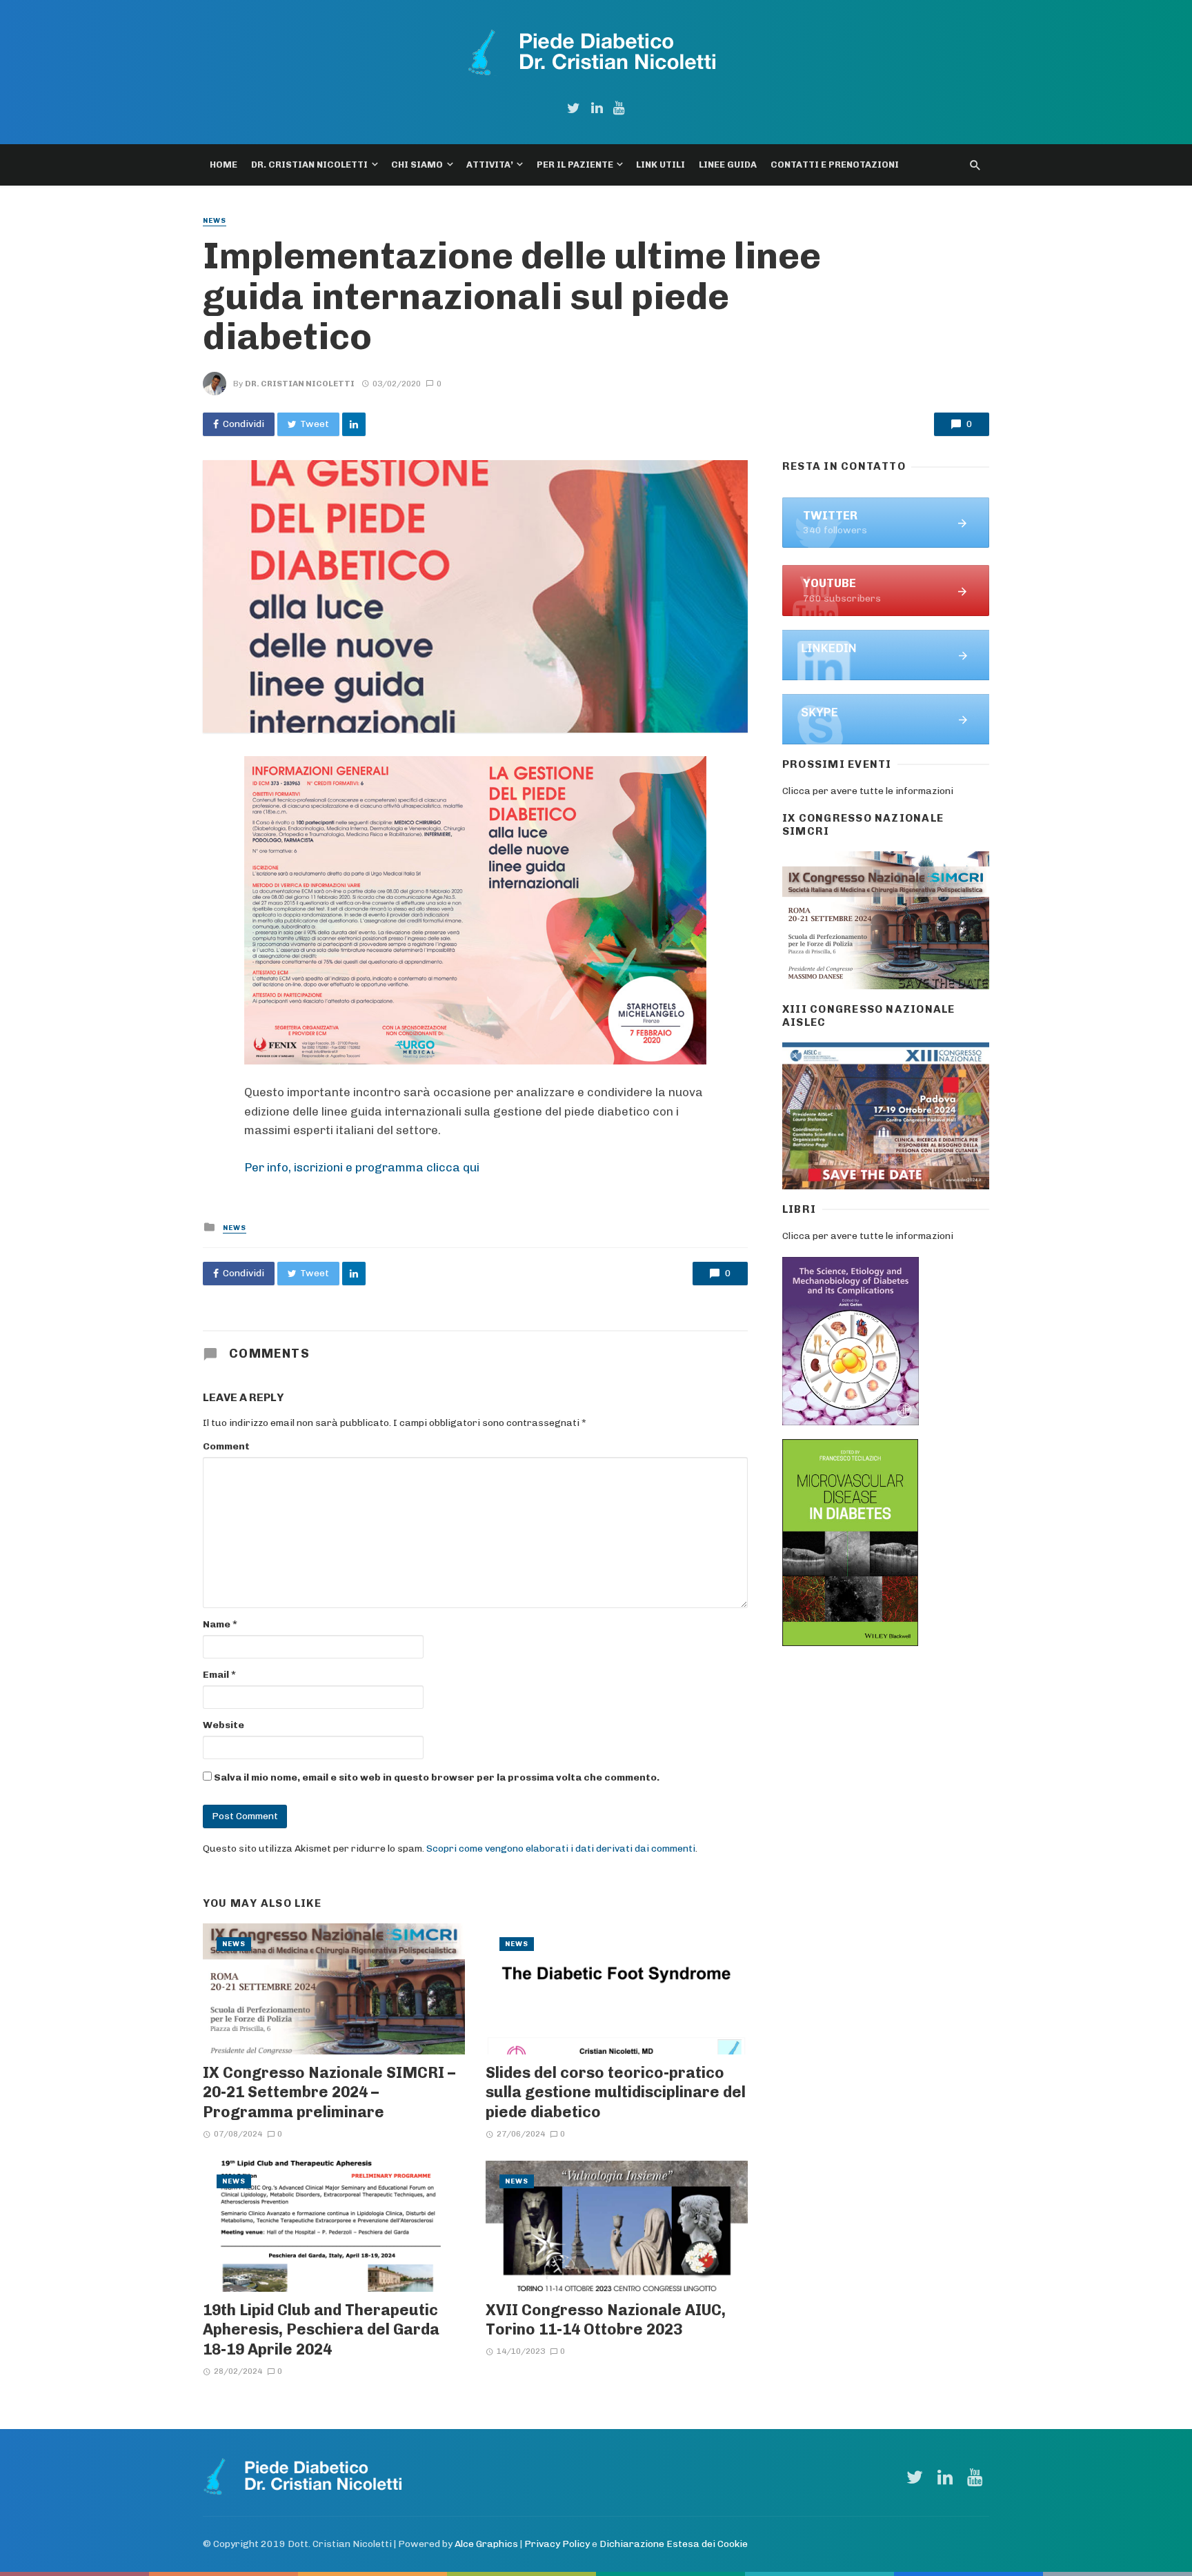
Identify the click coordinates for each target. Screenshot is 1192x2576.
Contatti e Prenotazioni (835, 165)
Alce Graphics (486, 2544)
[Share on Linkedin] (354, 424)
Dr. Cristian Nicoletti (300, 384)
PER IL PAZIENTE (575, 165)
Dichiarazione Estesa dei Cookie (674, 2544)
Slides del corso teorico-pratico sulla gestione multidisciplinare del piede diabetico (616, 2092)
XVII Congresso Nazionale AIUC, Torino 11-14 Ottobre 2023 (606, 2319)
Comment (226, 1446)
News (215, 221)
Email (219, 1675)
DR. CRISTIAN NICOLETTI (309, 165)
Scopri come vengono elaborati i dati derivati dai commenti (561, 1849)
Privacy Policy (557, 2544)
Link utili (660, 165)
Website (223, 1725)
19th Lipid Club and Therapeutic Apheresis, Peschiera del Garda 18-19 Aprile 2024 (321, 2329)
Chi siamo (417, 165)
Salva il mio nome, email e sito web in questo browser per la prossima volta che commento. (437, 1777)
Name (220, 1624)
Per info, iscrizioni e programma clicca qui (362, 1167)
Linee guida (728, 165)
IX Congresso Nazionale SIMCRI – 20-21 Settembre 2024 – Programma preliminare (329, 2092)
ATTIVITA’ (490, 165)
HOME (223, 165)
